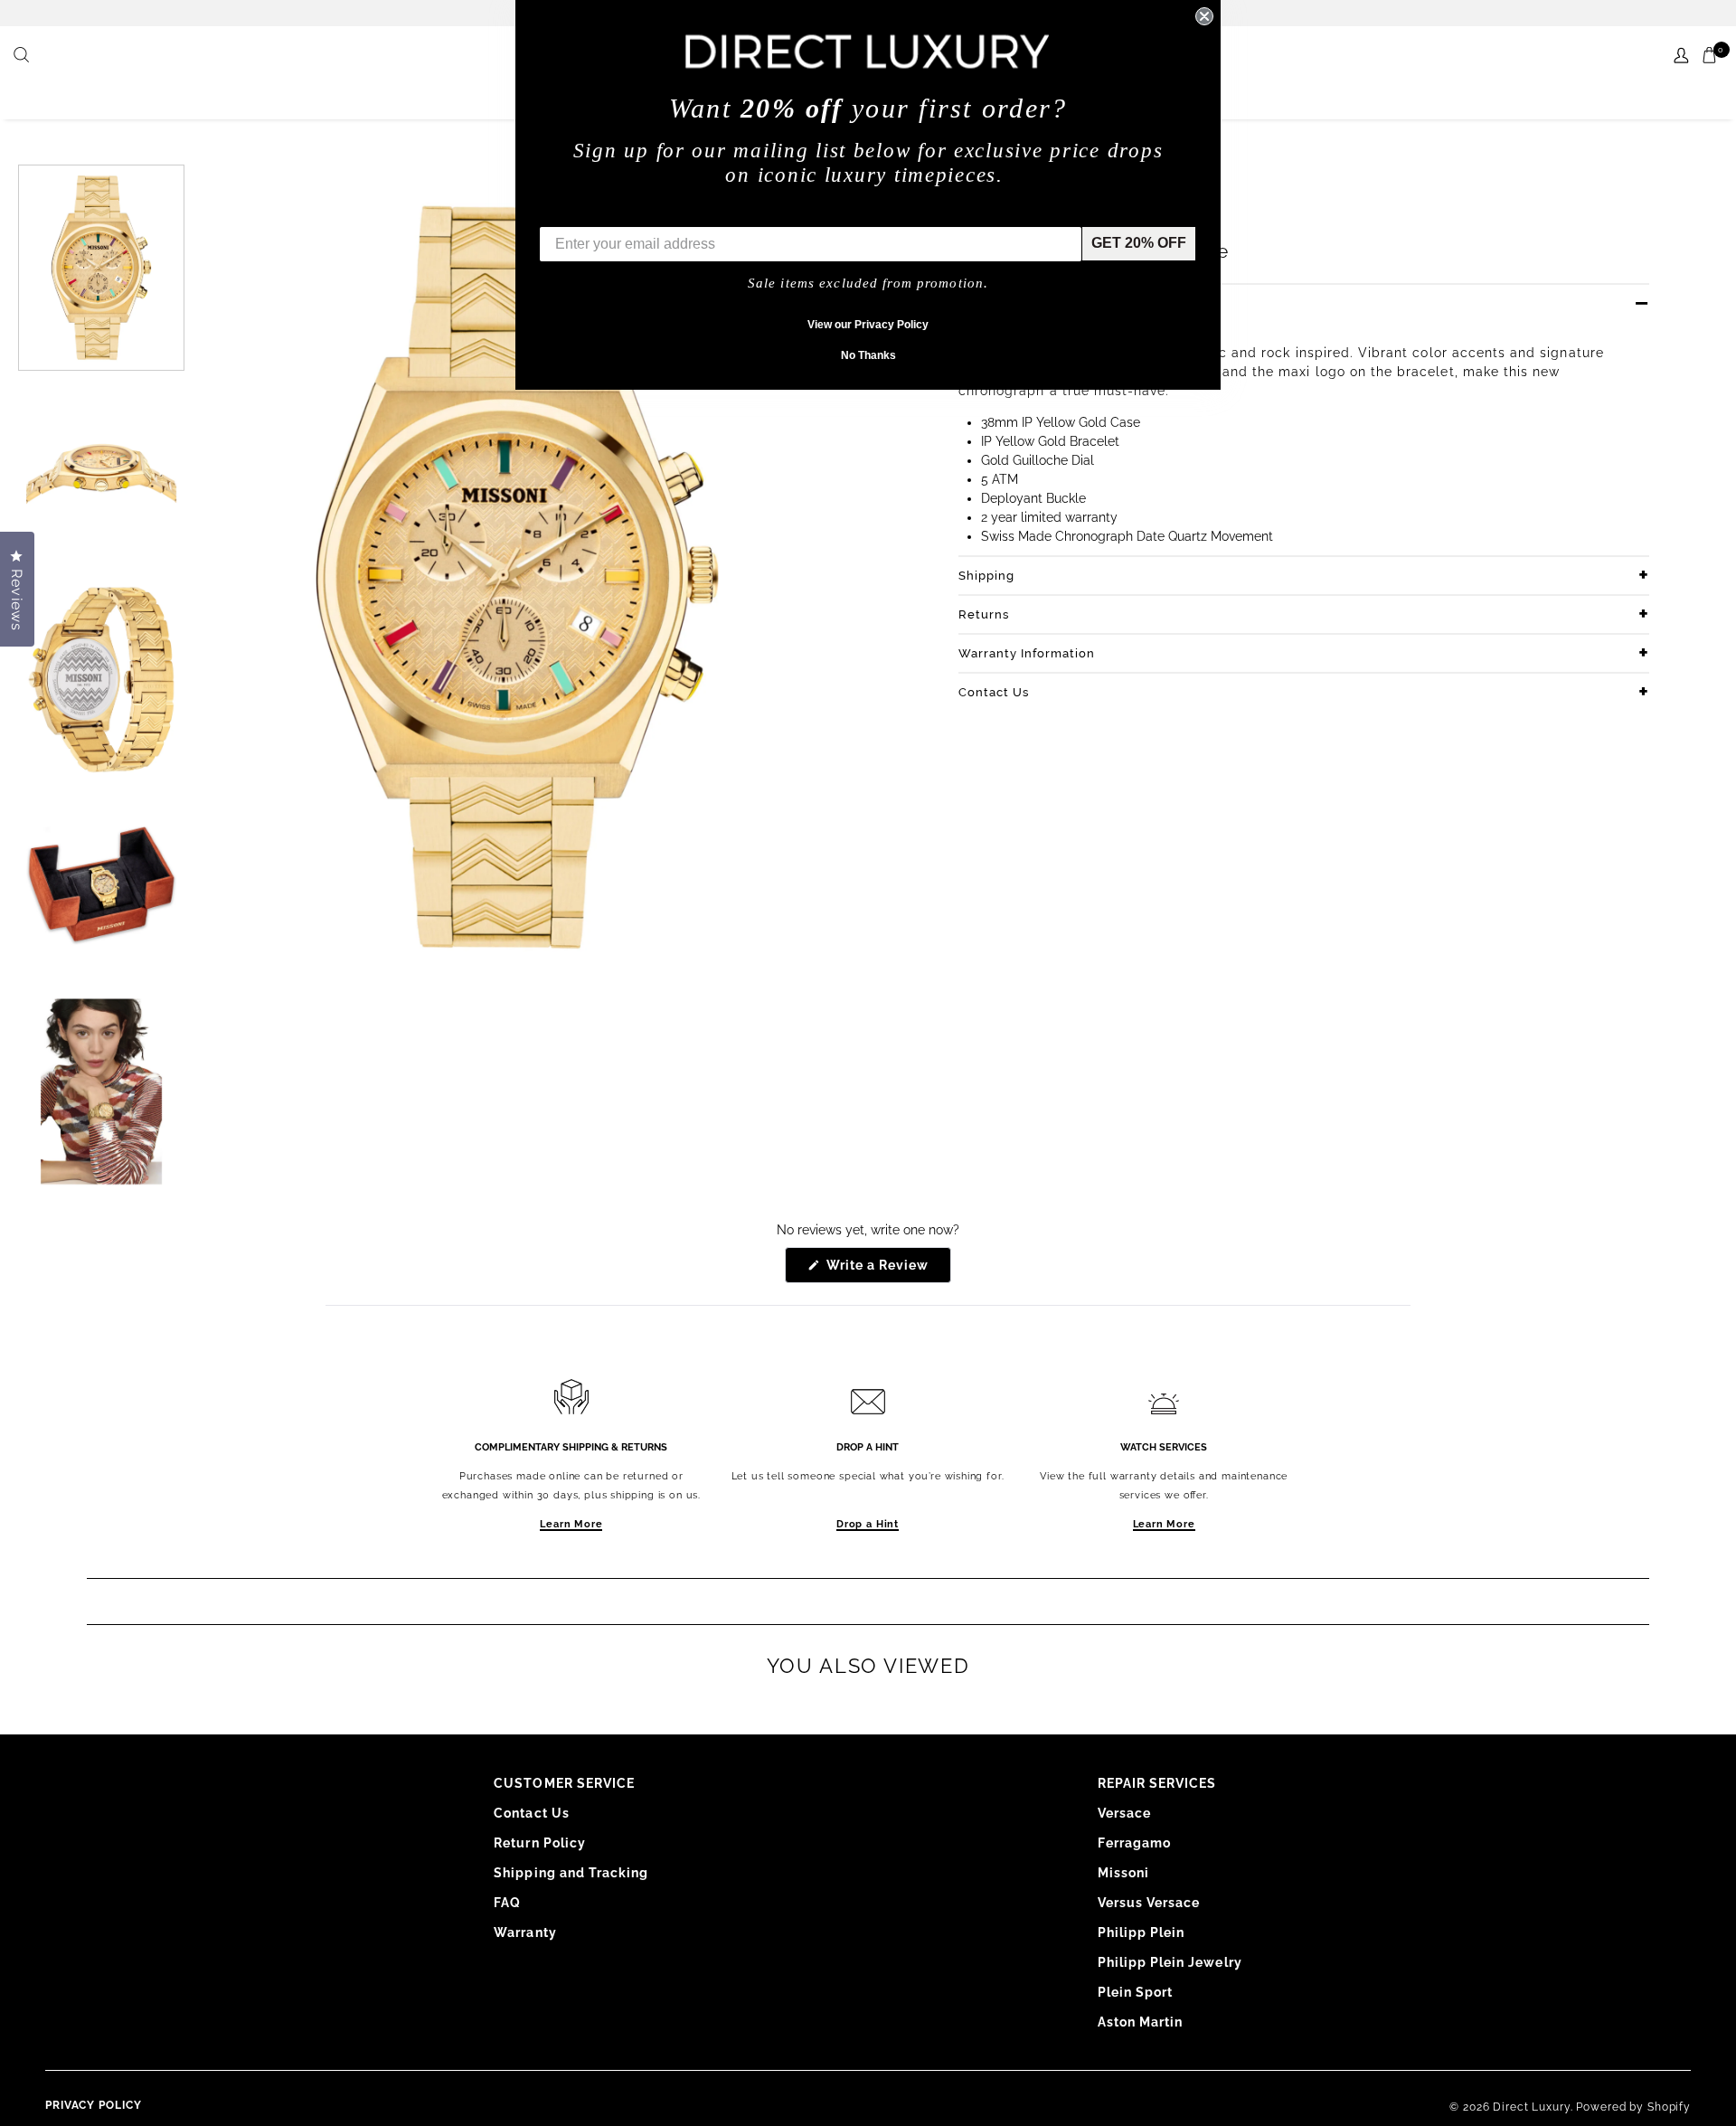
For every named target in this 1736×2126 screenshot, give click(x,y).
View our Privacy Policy (868, 325)
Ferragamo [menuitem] (1134, 1843)
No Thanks (868, 355)
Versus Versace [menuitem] (1149, 1903)
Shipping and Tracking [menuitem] (571, 1873)
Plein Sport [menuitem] (1136, 1992)
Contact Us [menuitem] (532, 1813)
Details (981, 303)
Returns (984, 614)
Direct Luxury (1531, 2107)
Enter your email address (626, 213)
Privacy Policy (94, 2105)
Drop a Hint (868, 1524)
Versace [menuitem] (1124, 1813)
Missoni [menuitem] (1123, 1873)
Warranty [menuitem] (525, 1932)
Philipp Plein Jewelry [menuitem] (1170, 1962)
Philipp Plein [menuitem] (1142, 1932)
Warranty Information (1027, 653)
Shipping (986, 576)
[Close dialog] (1204, 16)
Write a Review (887, 1270)
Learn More (571, 1524)
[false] (24, 56)
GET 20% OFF (1139, 243)
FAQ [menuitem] (507, 1903)
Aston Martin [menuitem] (1141, 2022)
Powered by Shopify (1633, 2107)
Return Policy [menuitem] (540, 1843)
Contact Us (994, 692)
